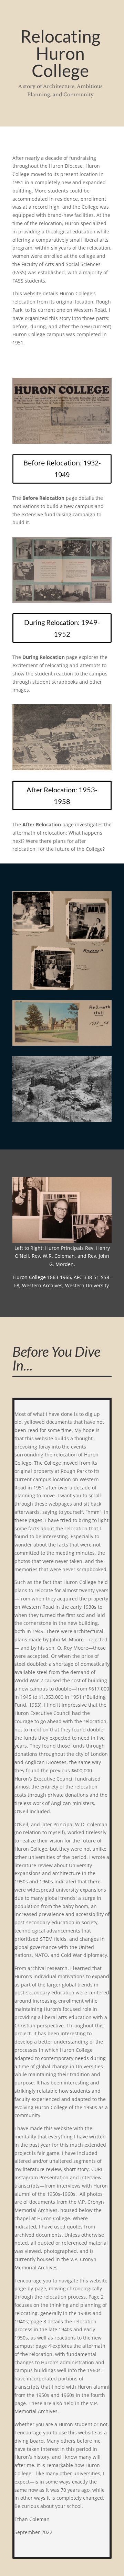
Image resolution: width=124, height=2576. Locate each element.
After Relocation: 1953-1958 (62, 795)
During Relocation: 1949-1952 (62, 628)
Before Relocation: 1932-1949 (62, 469)
